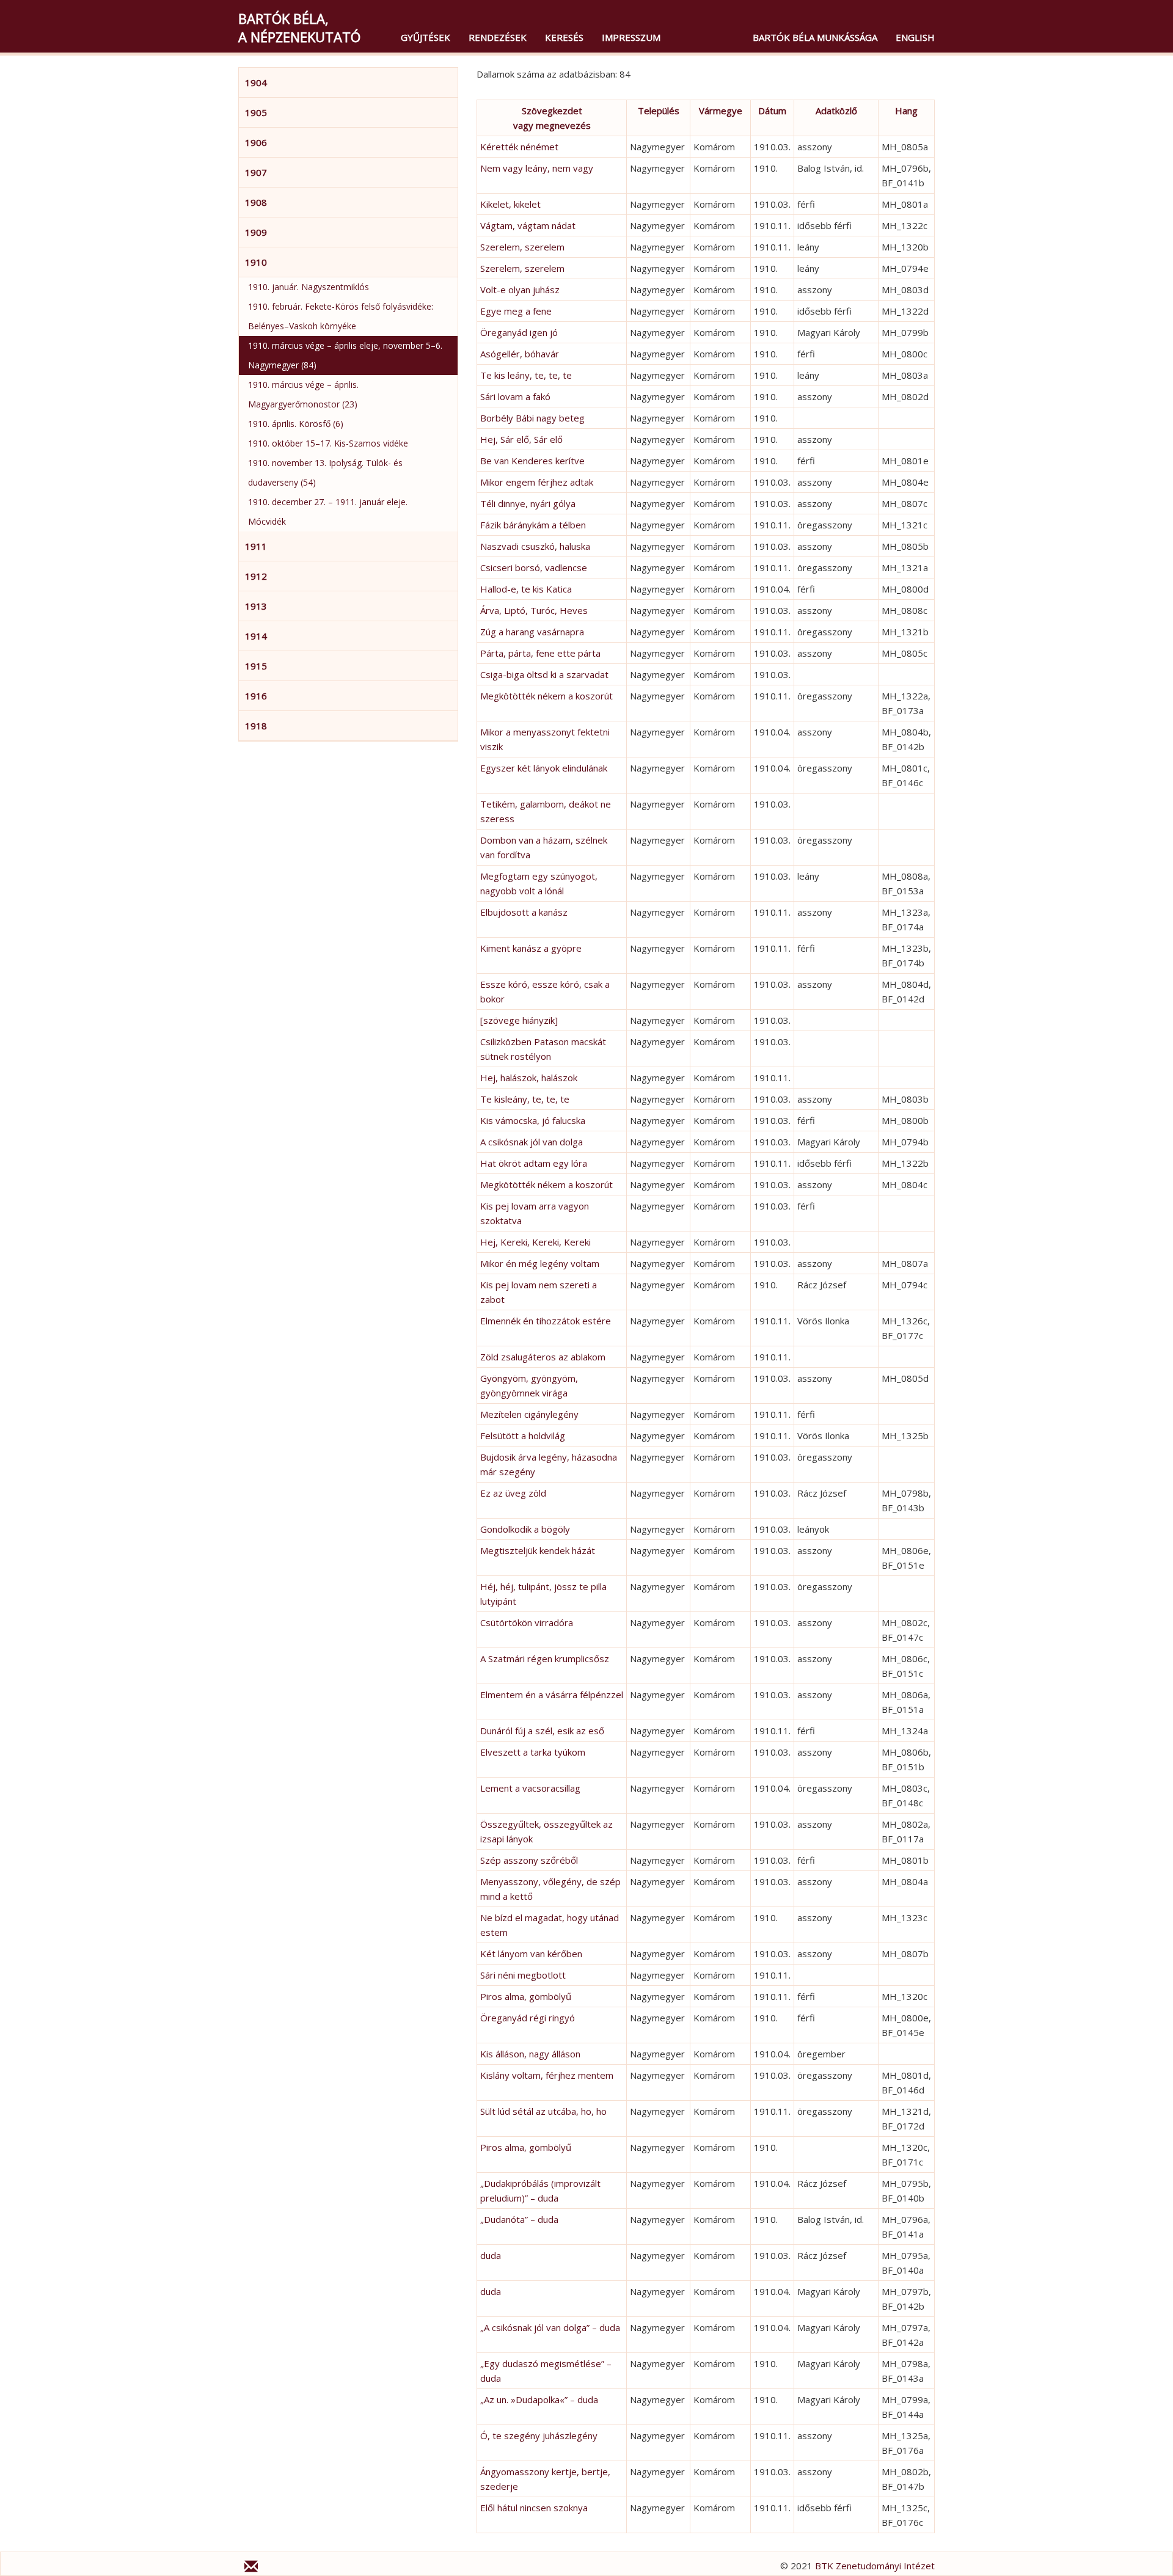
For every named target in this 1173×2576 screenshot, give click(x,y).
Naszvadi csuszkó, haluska (535, 546)
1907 (256, 172)
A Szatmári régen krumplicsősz (545, 1658)
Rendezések (498, 37)
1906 (256, 142)
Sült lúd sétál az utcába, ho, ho (543, 2111)
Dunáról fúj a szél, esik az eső (542, 1731)
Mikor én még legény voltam (540, 1263)
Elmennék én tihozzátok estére (546, 1321)
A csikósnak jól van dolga (532, 1142)
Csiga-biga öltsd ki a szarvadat (544, 674)
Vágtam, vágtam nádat (528, 225)
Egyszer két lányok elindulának (544, 768)
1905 (256, 112)
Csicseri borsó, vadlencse (534, 567)
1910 (256, 262)
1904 (256, 82)
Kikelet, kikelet (510, 204)
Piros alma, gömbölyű (526, 1996)
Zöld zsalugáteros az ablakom (543, 1357)
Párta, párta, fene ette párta (540, 653)
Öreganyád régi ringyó (528, 2018)
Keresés (564, 37)
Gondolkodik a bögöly (525, 1529)
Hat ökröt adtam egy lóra (534, 1163)
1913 (256, 606)
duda (491, 2255)
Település (659, 111)
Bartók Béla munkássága (815, 37)
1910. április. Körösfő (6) (296, 424)
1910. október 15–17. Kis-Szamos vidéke (328, 443)
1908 (256, 202)
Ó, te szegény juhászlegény (539, 2436)
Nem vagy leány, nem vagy (537, 168)
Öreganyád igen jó (519, 332)
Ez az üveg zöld (513, 1493)
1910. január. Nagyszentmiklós (309, 287)
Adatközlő (836, 111)
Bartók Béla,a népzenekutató (299, 27)
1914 (256, 636)
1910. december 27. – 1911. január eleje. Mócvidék (328, 512)
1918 (256, 726)
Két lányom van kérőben (531, 1954)
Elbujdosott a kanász (524, 912)
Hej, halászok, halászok (529, 1078)
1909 (256, 232)
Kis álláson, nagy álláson (530, 2054)
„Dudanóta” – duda (519, 2219)
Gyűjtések (426, 37)
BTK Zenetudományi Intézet (875, 2566)
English (915, 37)
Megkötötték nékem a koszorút (546, 696)
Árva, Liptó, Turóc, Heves (534, 610)
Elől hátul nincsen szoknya (534, 2508)
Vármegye (721, 111)
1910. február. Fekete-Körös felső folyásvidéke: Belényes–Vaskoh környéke (341, 316)
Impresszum (631, 37)
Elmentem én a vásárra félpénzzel (552, 1695)
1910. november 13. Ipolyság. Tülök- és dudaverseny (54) (325, 473)
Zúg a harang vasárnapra (532, 632)
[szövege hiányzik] (519, 1020)
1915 (256, 666)
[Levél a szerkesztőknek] (251, 2568)
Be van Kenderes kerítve (532, 461)
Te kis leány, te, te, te (526, 375)
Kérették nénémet (519, 147)
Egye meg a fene (516, 311)
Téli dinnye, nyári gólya (528, 503)
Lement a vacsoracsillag (530, 1788)
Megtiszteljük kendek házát (538, 1550)
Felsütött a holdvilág (523, 1436)
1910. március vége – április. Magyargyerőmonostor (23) (303, 394)
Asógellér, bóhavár (520, 354)
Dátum (772, 111)
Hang (906, 111)
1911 (256, 546)
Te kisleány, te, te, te (525, 1099)
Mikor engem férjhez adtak (537, 482)
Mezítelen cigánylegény (529, 1414)
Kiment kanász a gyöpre (531, 948)
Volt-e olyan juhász (520, 290)
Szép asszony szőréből (529, 1860)
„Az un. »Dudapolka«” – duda (539, 2399)
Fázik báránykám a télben (533, 525)
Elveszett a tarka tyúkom (533, 1752)
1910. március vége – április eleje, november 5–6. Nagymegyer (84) (345, 355)
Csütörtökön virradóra (527, 1622)
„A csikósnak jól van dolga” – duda (550, 2327)
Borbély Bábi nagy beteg (532, 418)
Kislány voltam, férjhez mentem (547, 2075)
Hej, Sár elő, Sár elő (521, 439)
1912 (256, 576)
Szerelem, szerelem (522, 247)
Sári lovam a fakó (515, 396)
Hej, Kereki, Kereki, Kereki (535, 1242)
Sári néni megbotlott (523, 1975)
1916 (256, 696)
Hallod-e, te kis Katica (526, 589)
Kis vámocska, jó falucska (533, 1120)
